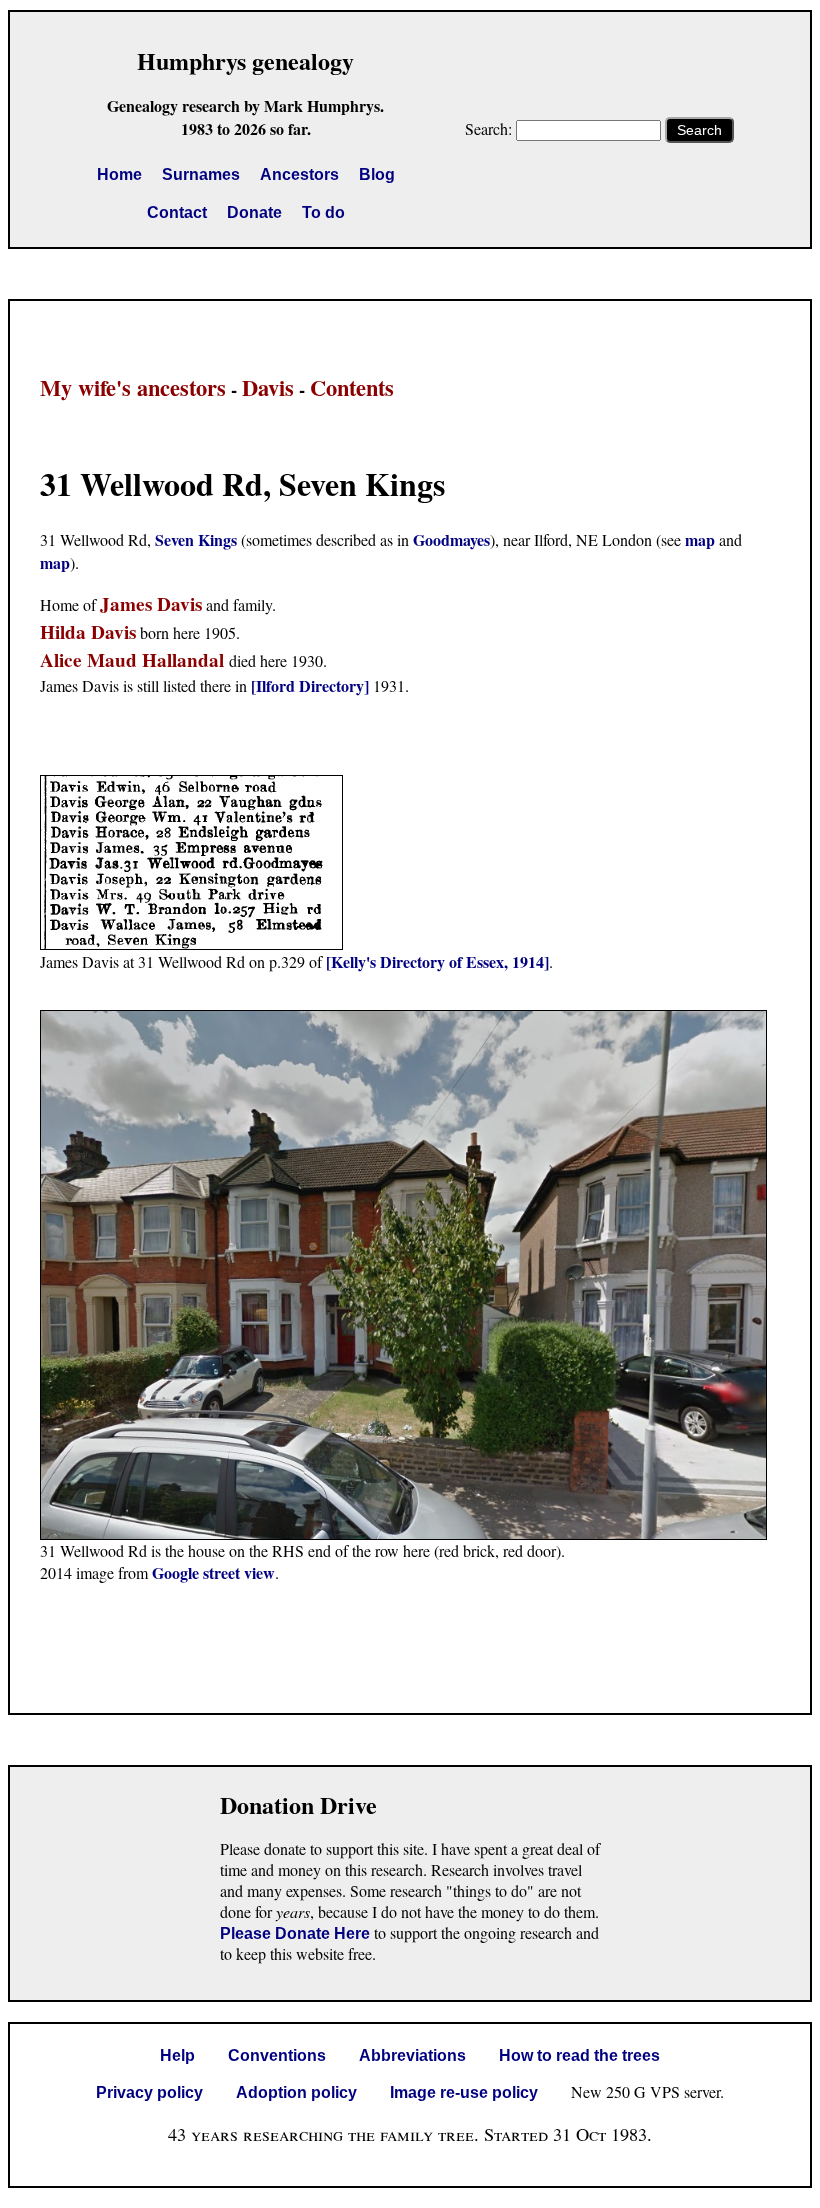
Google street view (213, 1572)
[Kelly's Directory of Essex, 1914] (437, 961)
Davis (268, 387)
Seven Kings (196, 539)
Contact (177, 212)
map (700, 539)
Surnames (201, 174)
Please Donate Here (295, 1933)
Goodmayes (451, 539)
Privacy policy (149, 2092)
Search (699, 130)
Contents (352, 387)
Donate (254, 212)
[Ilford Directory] (310, 685)
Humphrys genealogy (245, 60)
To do (323, 212)
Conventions (277, 2055)
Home (119, 174)
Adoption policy (296, 2092)
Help (177, 2055)
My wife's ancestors (133, 387)
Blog (377, 174)
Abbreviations (412, 2055)
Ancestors (299, 174)
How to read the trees (579, 2055)
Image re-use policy (464, 2092)
